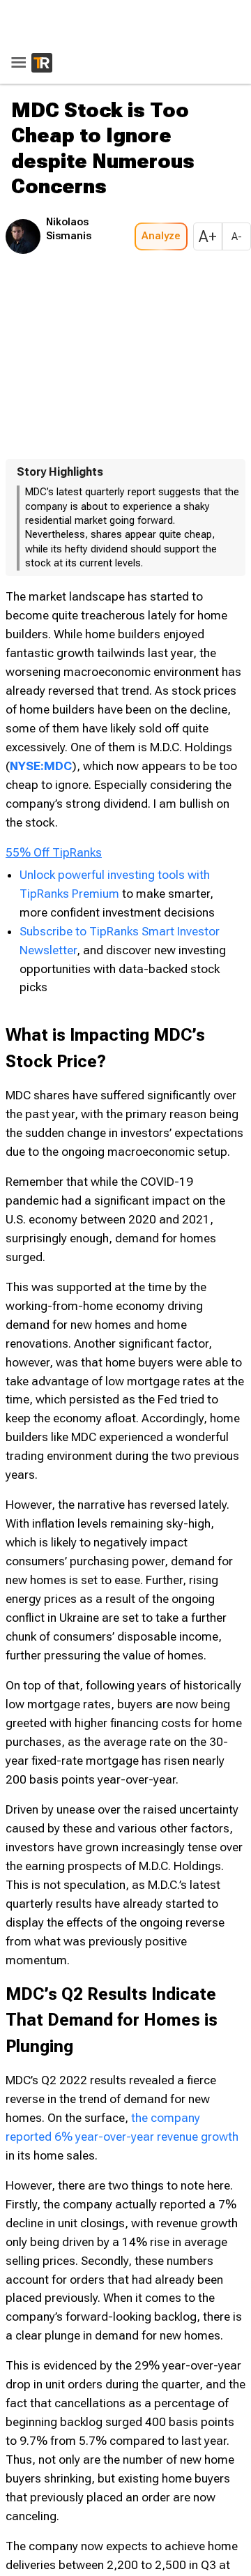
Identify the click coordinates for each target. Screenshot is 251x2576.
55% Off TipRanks (54, 806)
